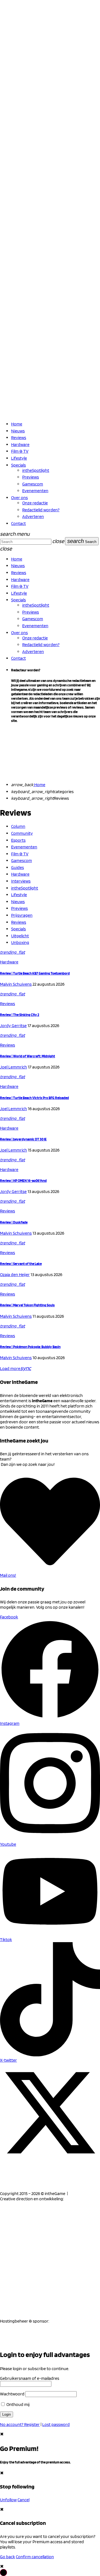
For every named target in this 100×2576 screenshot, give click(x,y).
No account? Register (20, 2424)
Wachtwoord (12, 2394)
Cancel (23, 2500)
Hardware (20, 874)
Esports (18, 840)
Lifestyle (19, 895)
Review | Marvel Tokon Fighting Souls (27, 1305)
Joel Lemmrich (13, 1067)
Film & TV (20, 854)
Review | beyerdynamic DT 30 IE (23, 1139)
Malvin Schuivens (16, 984)
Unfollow (8, 2500)
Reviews (19, 922)
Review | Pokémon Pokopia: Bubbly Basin (30, 1347)
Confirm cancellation (35, 2557)
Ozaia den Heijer (15, 1275)
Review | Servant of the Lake (21, 1264)
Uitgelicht (20, 936)
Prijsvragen (22, 915)
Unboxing (20, 942)
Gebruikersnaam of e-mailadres (30, 2378)
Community (22, 833)
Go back (7, 2557)
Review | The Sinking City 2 (20, 1015)
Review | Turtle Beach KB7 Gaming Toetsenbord (35, 973)
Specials (18, 929)
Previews (19, 908)
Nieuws (18, 902)
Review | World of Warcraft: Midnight (27, 1056)
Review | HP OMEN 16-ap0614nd (23, 1180)
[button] (3, 2573)
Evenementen (24, 847)
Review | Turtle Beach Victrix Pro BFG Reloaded (34, 1098)
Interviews (21, 881)
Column (18, 826)
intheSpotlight (25, 888)
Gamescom (22, 860)
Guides (17, 867)
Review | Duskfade (14, 1222)
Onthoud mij (18, 2404)
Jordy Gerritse (13, 1026)
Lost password (56, 2424)
